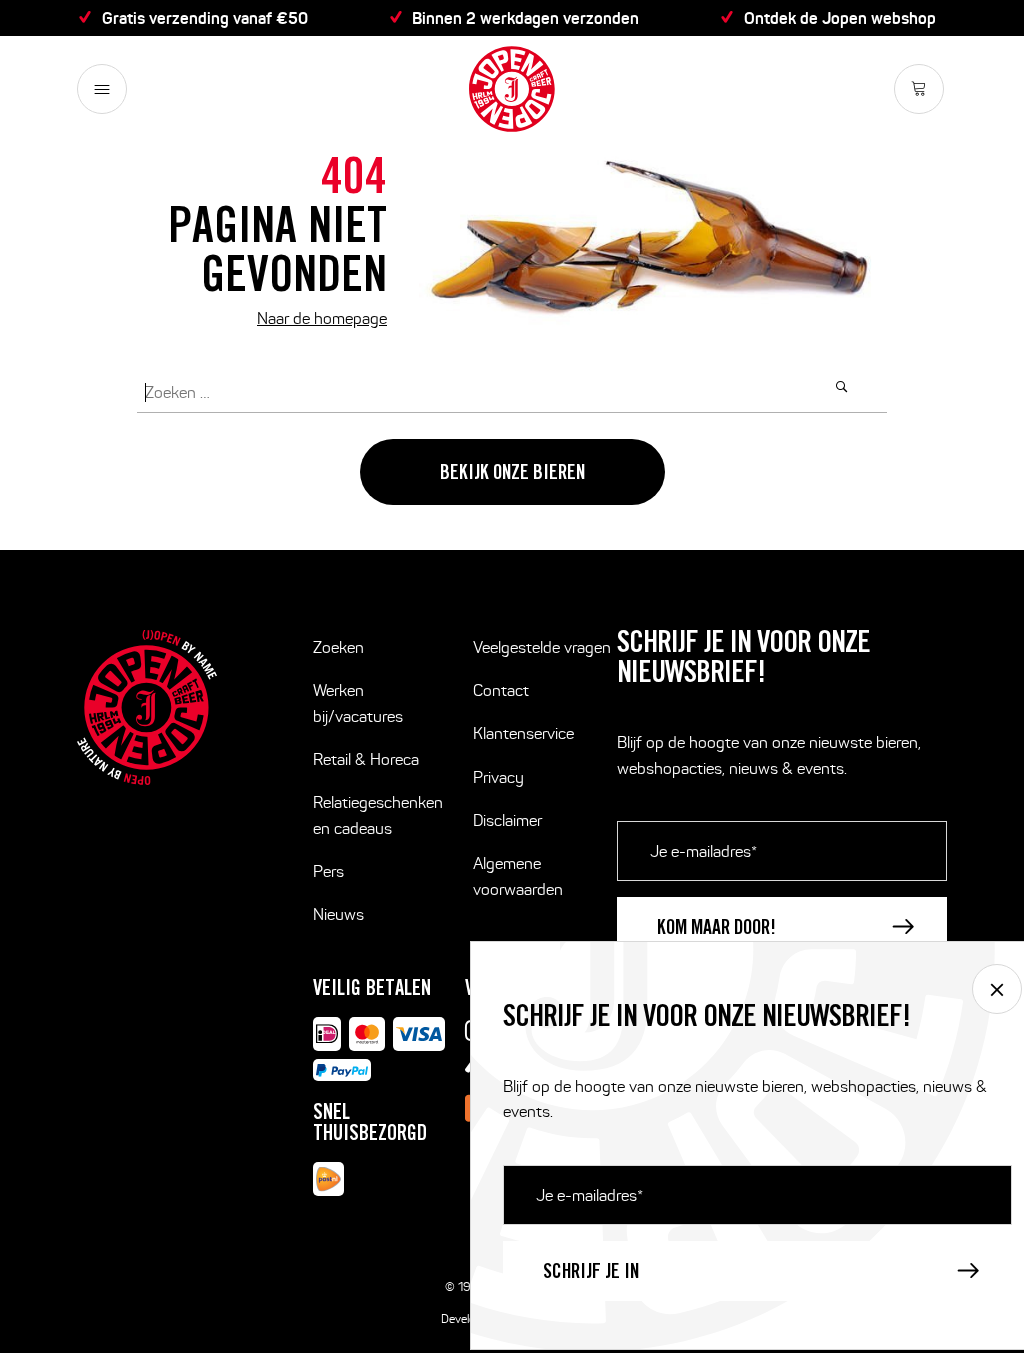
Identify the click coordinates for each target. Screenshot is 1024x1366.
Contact (501, 690)
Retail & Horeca (366, 759)
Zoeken (338, 647)
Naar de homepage (322, 318)
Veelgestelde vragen (542, 647)
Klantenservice (523, 733)
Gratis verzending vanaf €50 (205, 18)
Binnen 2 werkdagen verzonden (525, 18)
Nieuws (338, 914)
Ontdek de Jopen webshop (840, 18)
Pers (328, 871)
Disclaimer (507, 820)
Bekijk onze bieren (512, 475)
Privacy (498, 777)
